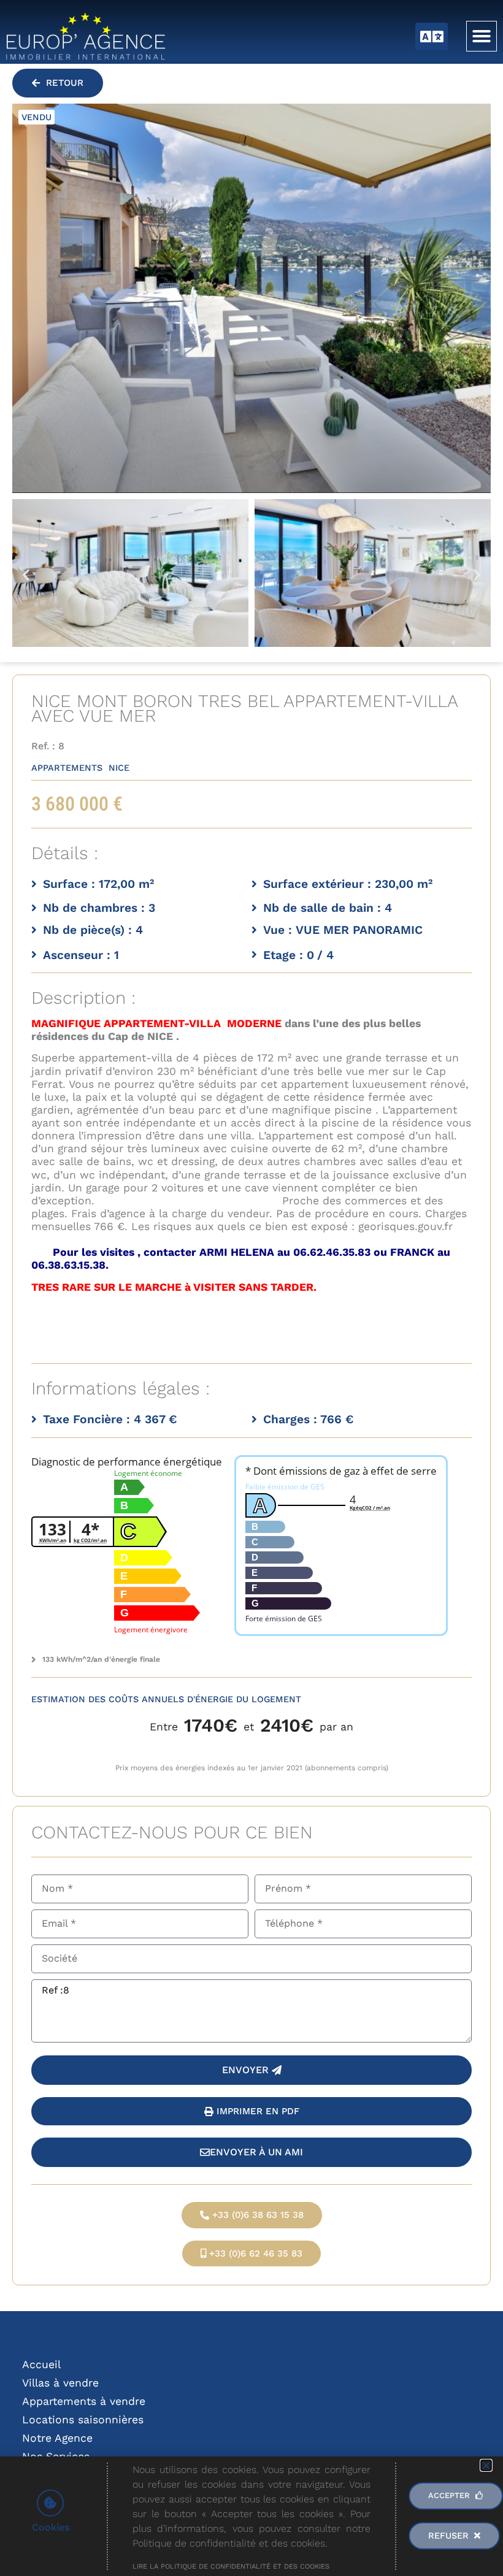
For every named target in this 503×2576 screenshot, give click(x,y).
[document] (251, 1288)
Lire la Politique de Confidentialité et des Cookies (231, 2566)
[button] (486, 2465)
